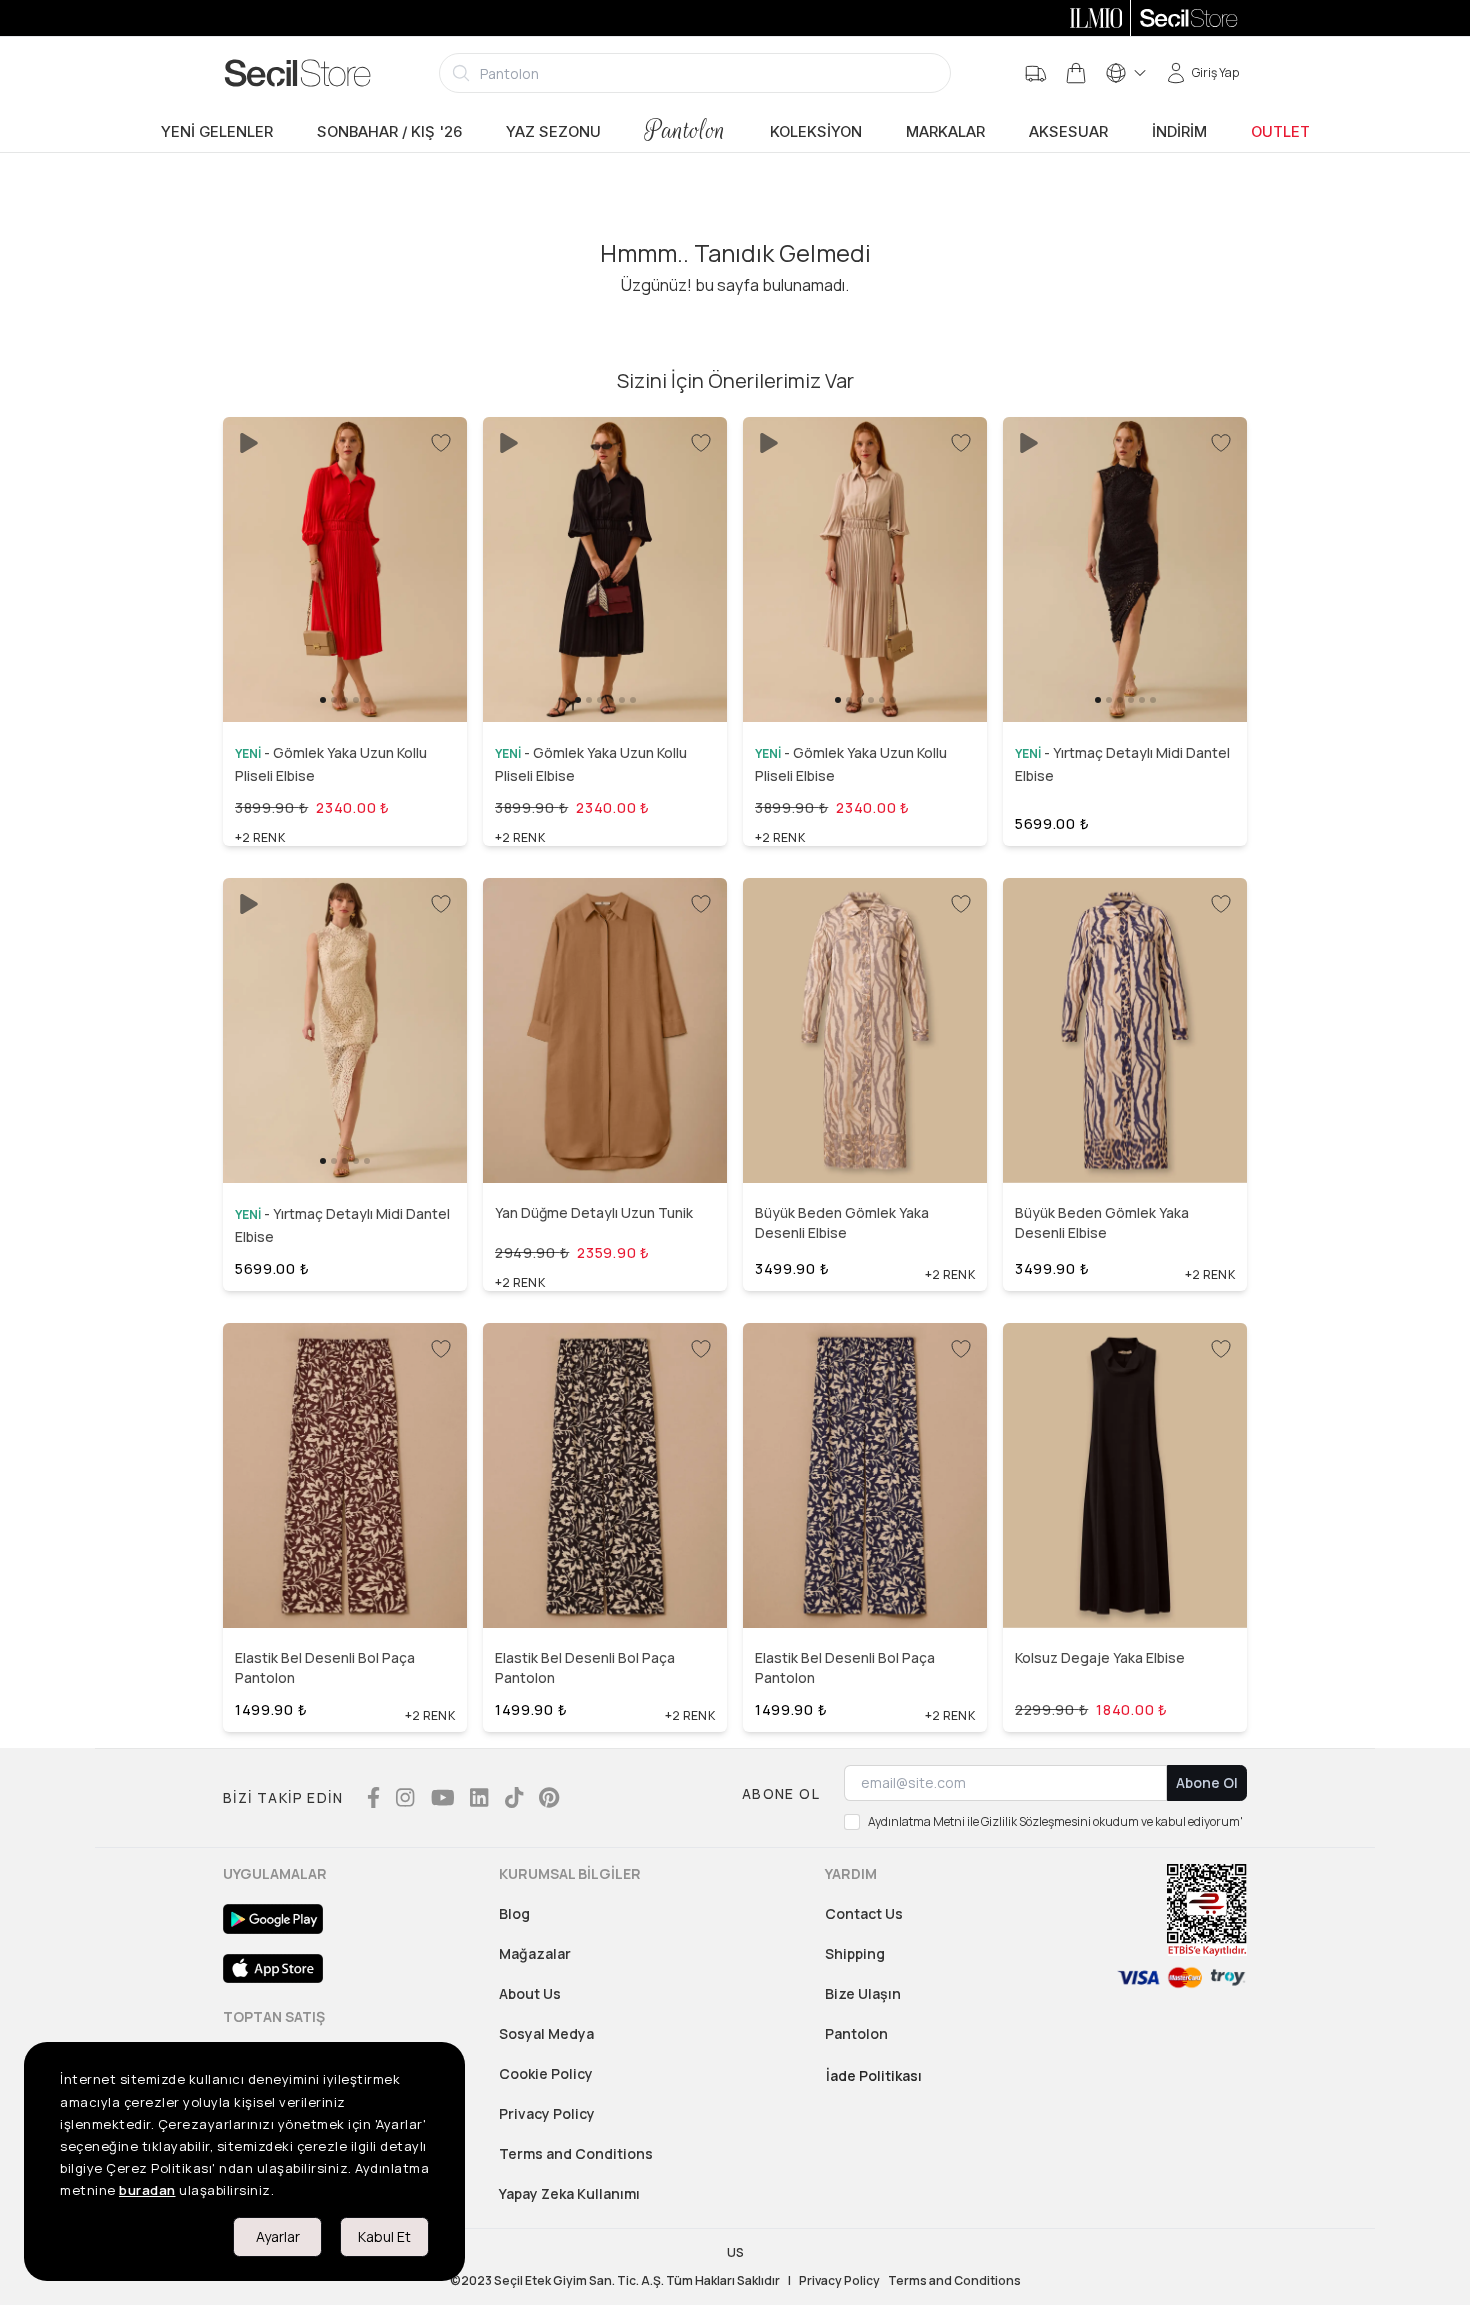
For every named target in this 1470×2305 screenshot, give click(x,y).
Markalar (945, 132)
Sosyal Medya (546, 2033)
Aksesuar (1068, 132)
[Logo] (298, 73)
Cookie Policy (546, 2073)
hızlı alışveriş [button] (344, 671)
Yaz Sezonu (553, 132)
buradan (147, 2190)
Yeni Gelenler (217, 132)
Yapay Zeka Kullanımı (569, 2193)
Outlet (1280, 132)
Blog (514, 1913)
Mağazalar (535, 1953)
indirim (1179, 132)
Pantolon (685, 130)
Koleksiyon (816, 132)
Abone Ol (1207, 1782)
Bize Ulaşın (863, 1993)
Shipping (855, 1953)
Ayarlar (278, 2236)
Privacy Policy (547, 2113)
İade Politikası (874, 2075)
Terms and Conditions (576, 2153)
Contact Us (864, 1913)
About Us (530, 1993)
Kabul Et (384, 2236)
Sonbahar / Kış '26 (389, 132)
